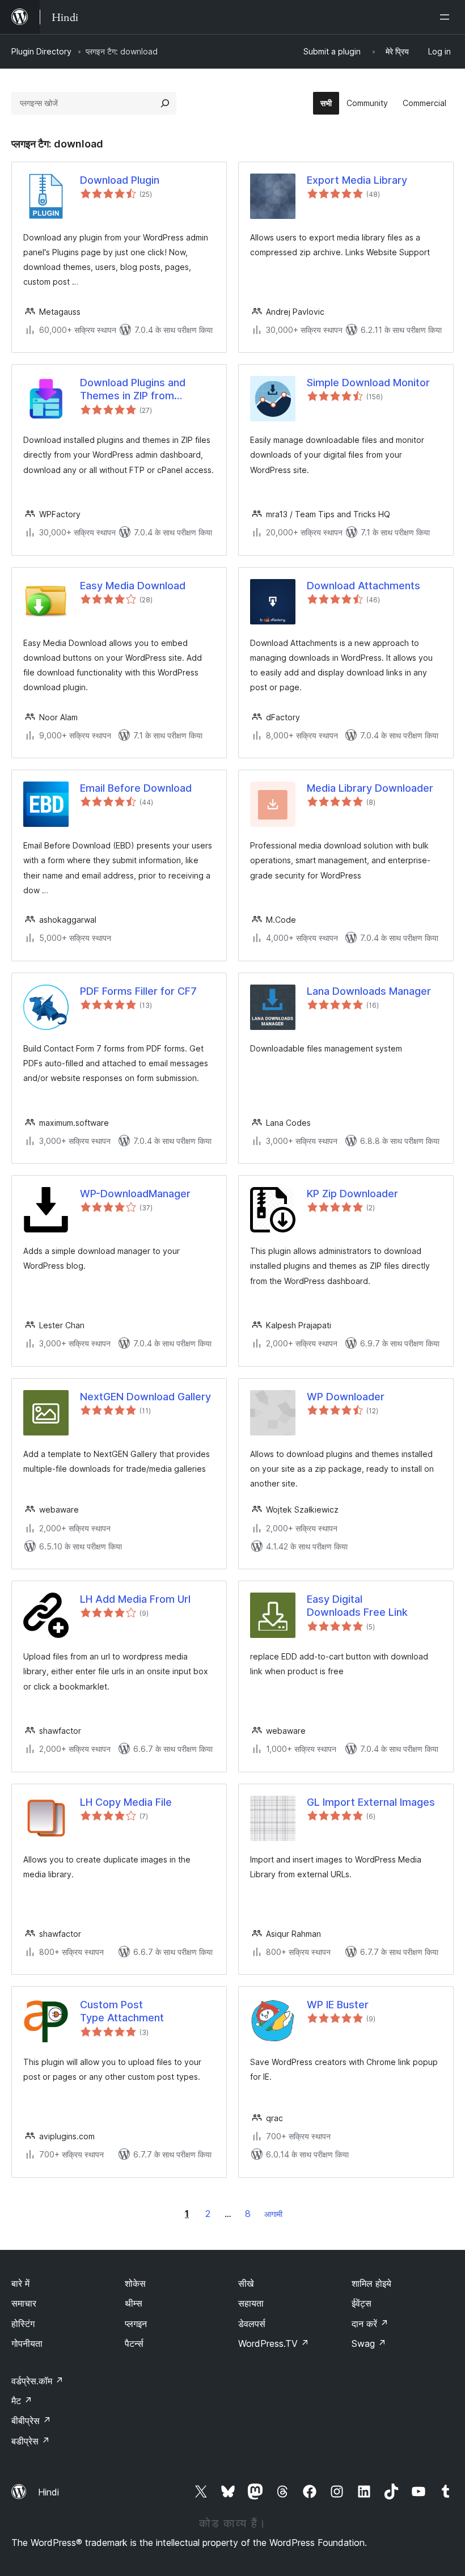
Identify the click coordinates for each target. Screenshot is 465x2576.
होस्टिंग (23, 2324)
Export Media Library (357, 180)
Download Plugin (120, 180)
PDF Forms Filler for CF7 (138, 991)
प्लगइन (136, 2324)
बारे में (20, 2283)
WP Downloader (346, 1397)
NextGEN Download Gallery (145, 1397)
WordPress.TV (274, 2343)
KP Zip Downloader (352, 1194)
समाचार (24, 2303)
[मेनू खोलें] (447, 17)
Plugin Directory (41, 51)
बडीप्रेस (31, 2441)
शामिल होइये (371, 2283)
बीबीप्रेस (31, 2421)
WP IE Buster (338, 2005)
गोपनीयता (27, 2343)
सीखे (246, 2283)
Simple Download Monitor (368, 383)
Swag (369, 2343)
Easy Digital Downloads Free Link (357, 1606)
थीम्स (134, 2303)
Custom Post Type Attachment (122, 2011)
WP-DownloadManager (135, 1194)
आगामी (273, 2214)
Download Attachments (363, 586)
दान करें (370, 2324)
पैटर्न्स (134, 2343)
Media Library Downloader (370, 788)
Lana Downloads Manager (369, 991)
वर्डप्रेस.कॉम (37, 2381)
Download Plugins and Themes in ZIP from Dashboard (133, 390)
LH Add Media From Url (135, 1599)
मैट (22, 2401)
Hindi (48, 2492)
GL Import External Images (371, 1802)
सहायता (251, 2303)
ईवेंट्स (362, 2303)
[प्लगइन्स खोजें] (165, 103)
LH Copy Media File (126, 1802)
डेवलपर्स (252, 2324)
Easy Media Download (133, 586)
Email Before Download (136, 788)
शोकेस (135, 2283)
